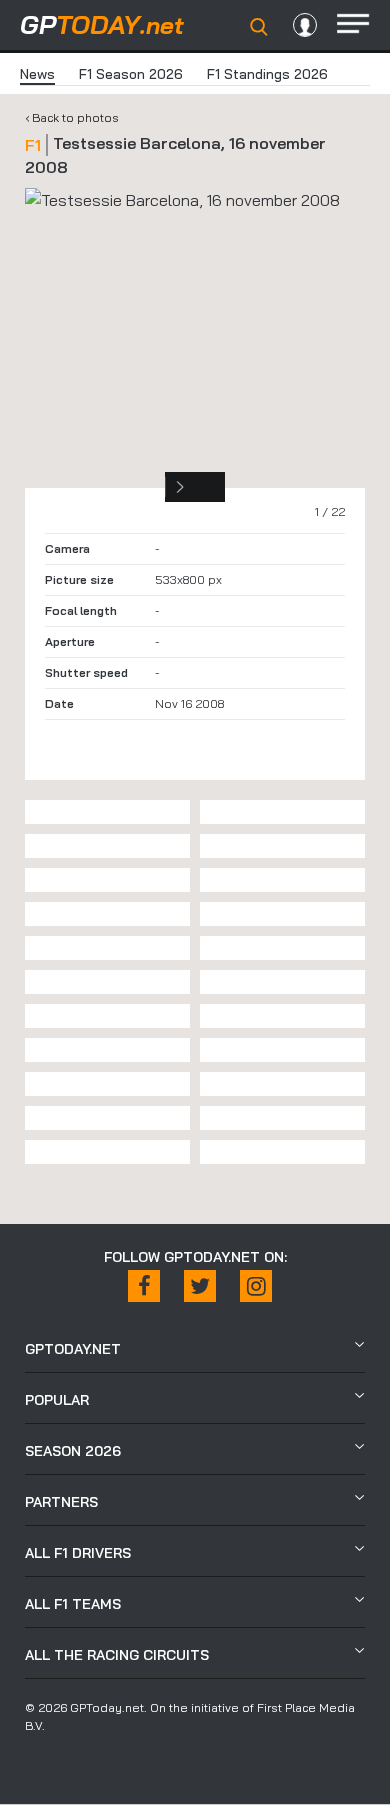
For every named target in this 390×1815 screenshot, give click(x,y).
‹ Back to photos (72, 117)
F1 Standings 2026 (267, 74)
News (37, 74)
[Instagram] (256, 1286)
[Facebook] (144, 1286)
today (102, 24)
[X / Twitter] (200, 1286)
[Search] (259, 27)
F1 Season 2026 (131, 74)
